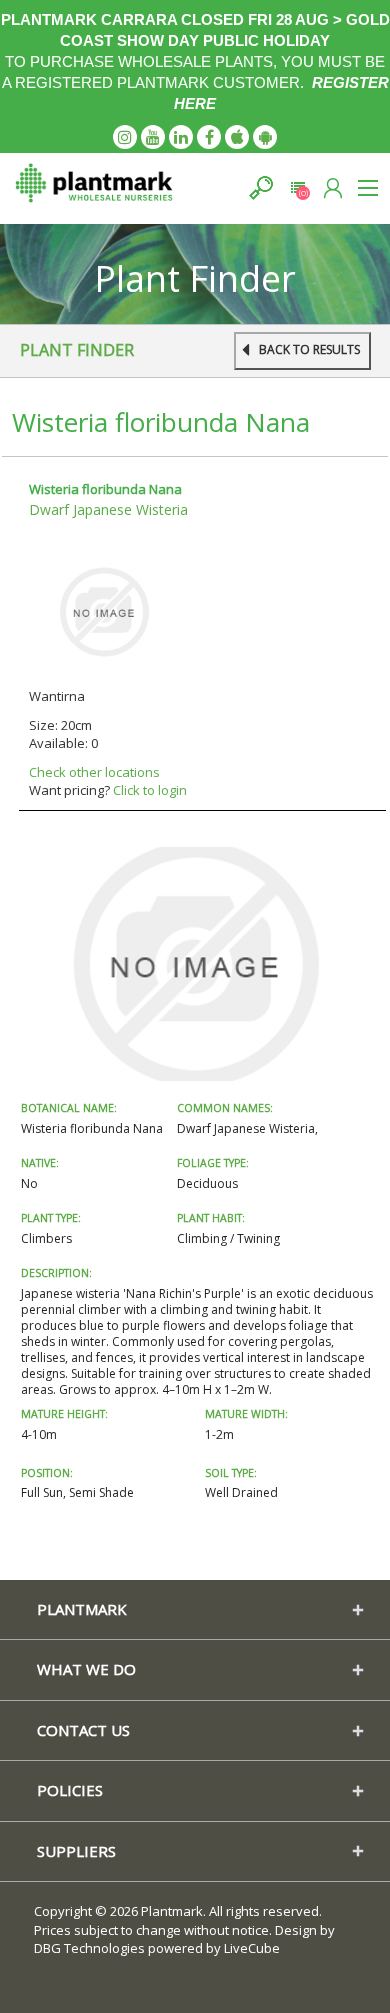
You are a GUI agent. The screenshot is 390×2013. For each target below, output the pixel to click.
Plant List (297, 187)
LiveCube (252, 1948)
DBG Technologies (89, 1948)
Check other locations (94, 772)
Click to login (150, 790)
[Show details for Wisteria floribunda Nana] (104, 611)
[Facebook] (209, 137)
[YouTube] (153, 137)
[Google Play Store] (265, 137)
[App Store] (237, 137)
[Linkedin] (181, 137)
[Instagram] (125, 137)
